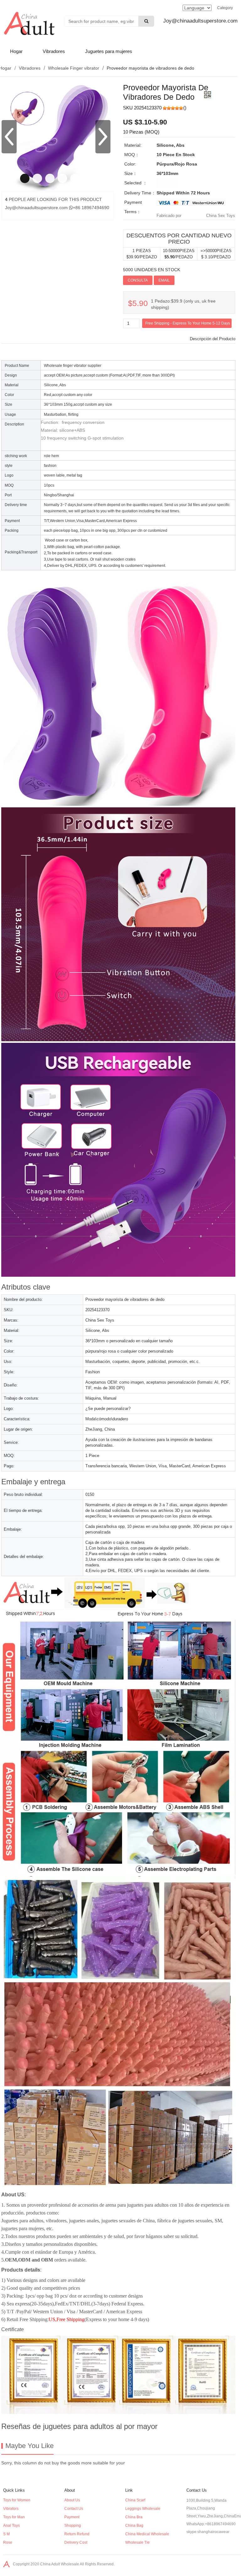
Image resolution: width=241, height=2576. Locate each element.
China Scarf (135, 2500)
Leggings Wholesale (143, 2509)
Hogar (16, 51)
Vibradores (54, 51)
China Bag (134, 2526)
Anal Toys (11, 2526)
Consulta (138, 280)
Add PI (184, 280)
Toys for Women (17, 2500)
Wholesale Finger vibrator (74, 68)
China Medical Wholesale (147, 2534)
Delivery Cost (76, 2542)
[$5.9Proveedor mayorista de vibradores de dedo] (16, 214)
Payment (72, 2517)
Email (164, 280)
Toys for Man (14, 2517)
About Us (72, 2500)
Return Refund (77, 2534)
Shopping (73, 2526)
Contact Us (74, 2509)
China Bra (134, 2517)
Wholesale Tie (137, 2542)
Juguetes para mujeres (109, 51)
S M (6, 2534)
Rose (8, 2542)
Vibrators (11, 2509)
